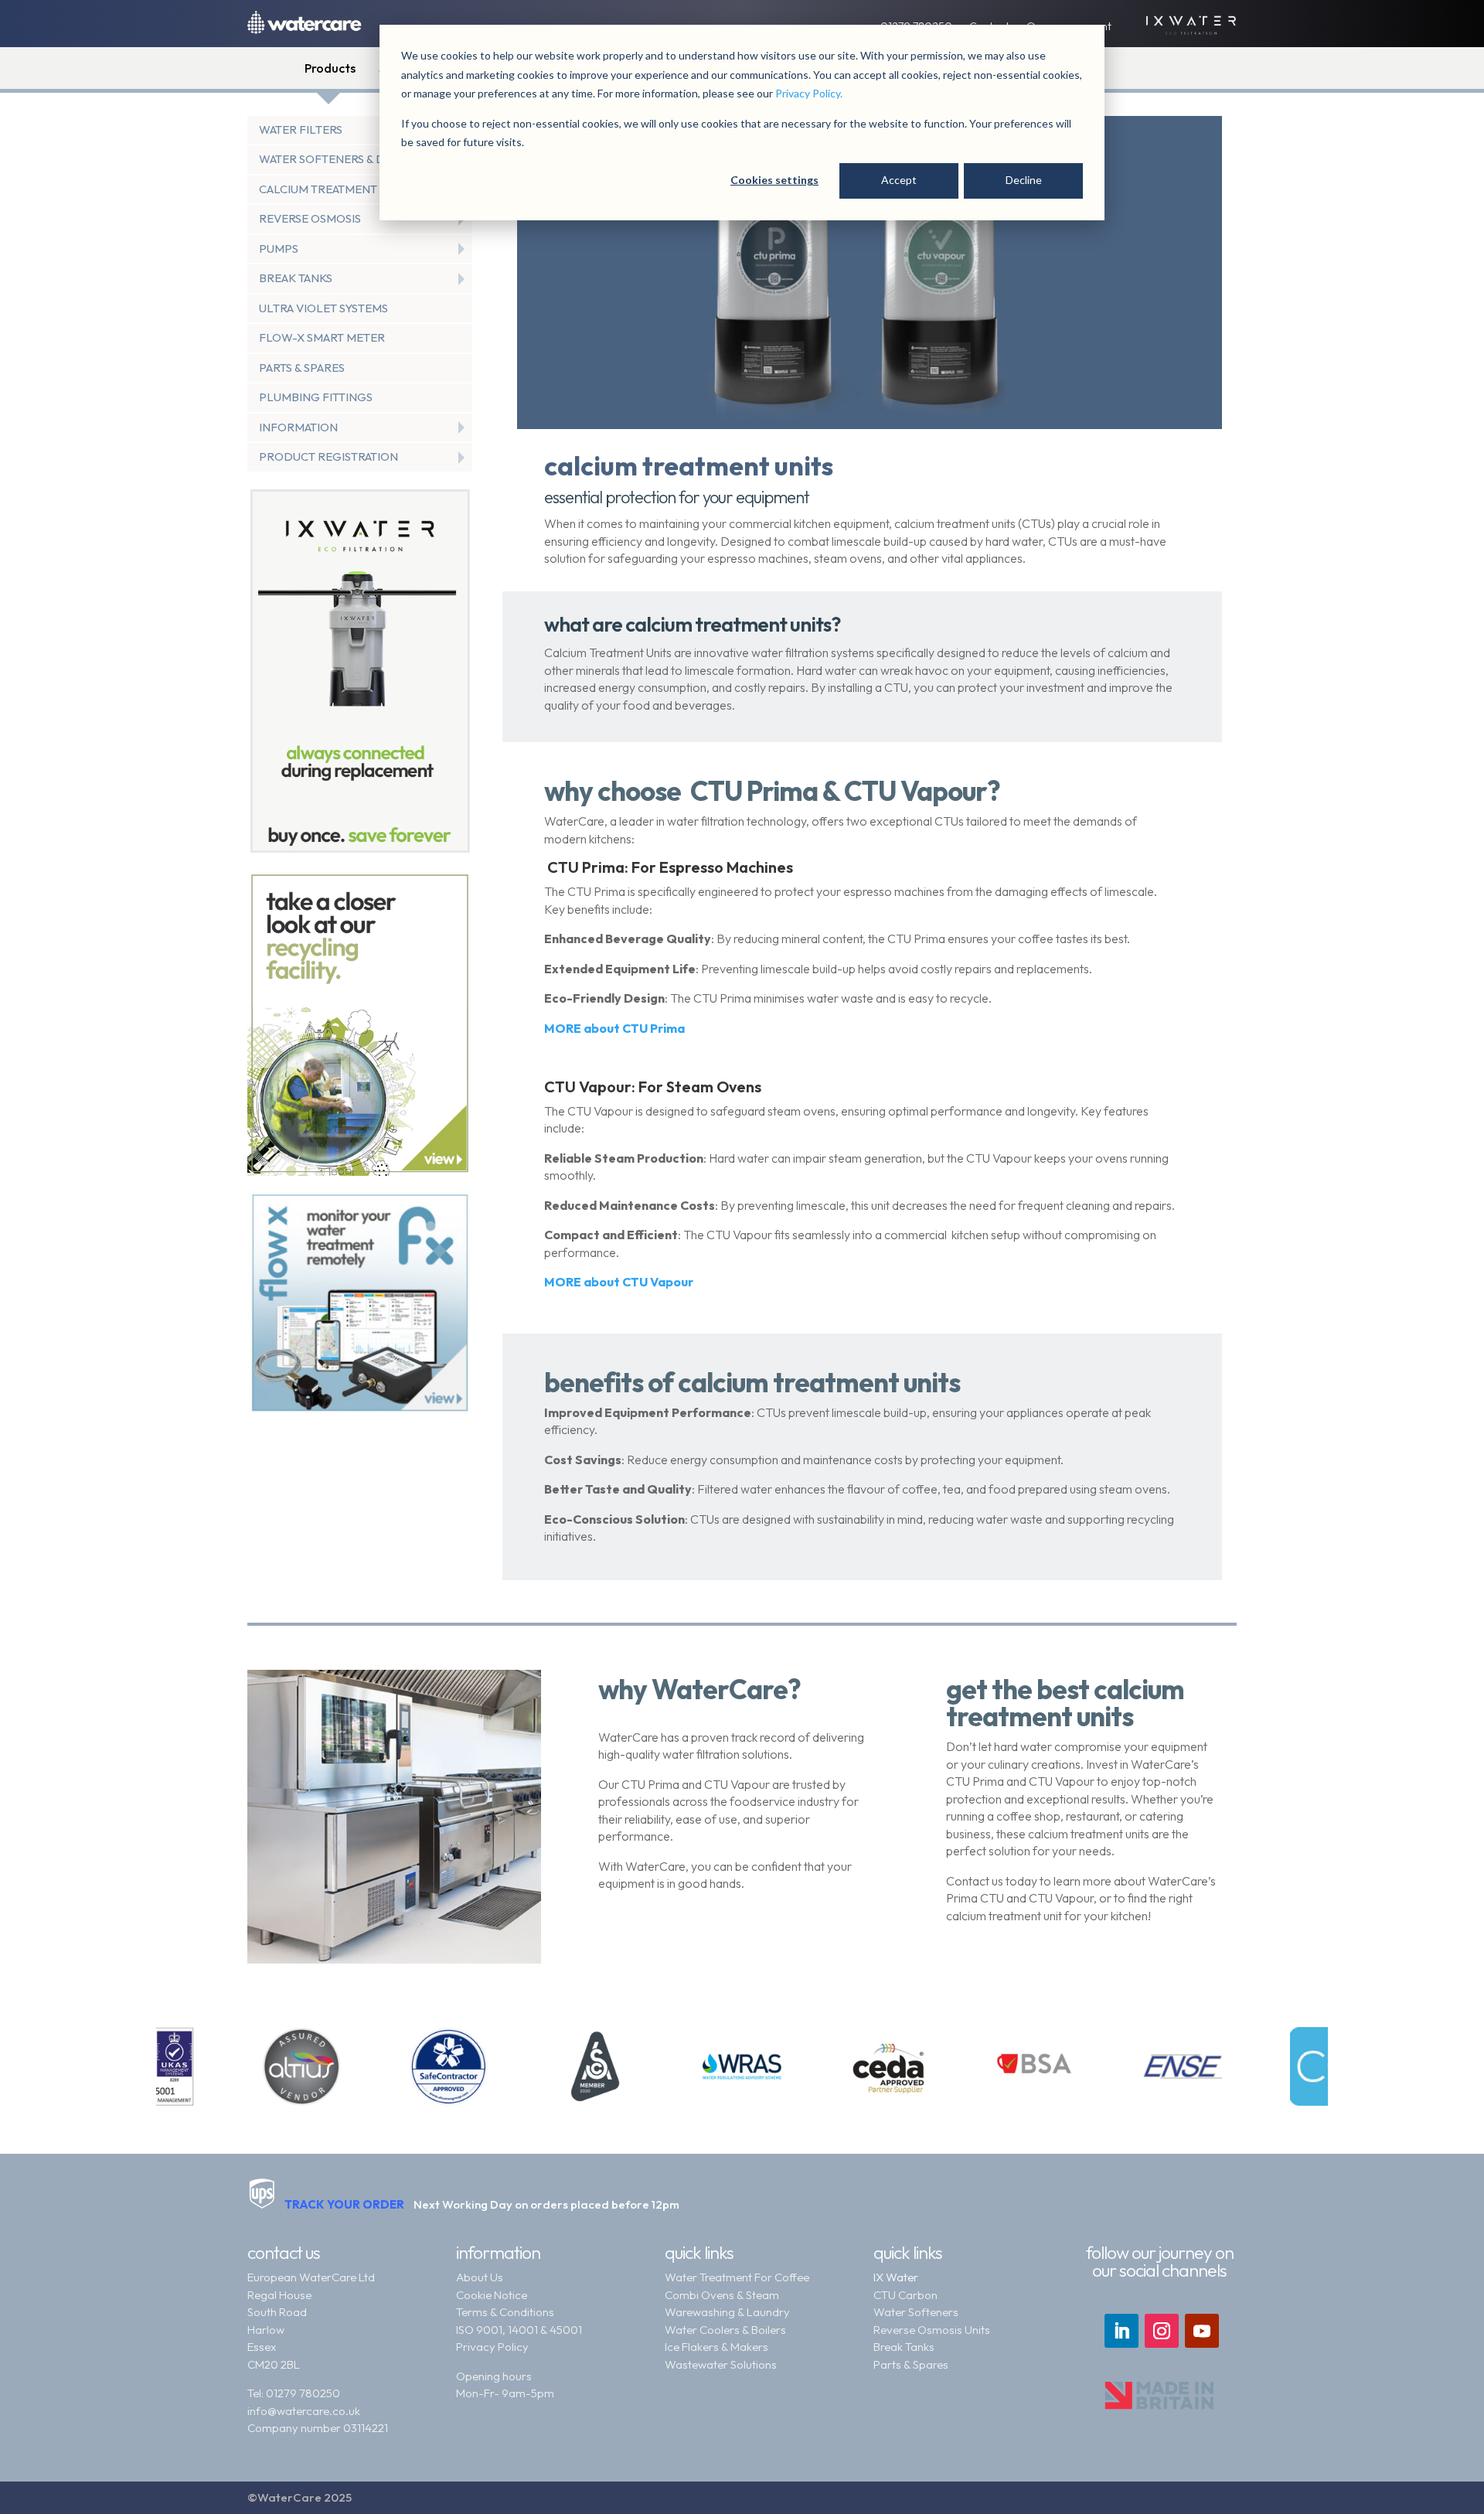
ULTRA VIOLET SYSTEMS (323, 308)
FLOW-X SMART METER (322, 337)
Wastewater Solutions (721, 2364)
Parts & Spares (911, 2364)
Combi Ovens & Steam (722, 2295)
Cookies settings (774, 180)
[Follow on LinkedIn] (1122, 2331)
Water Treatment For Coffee (737, 2277)
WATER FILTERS (301, 129)
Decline (1024, 180)
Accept (899, 180)
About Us (480, 2277)
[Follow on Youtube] (1202, 2331)
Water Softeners (916, 2312)
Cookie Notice (492, 2295)
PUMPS (279, 249)
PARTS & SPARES (302, 368)
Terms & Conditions (505, 2312)
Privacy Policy (492, 2347)
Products (330, 68)
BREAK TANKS (296, 278)
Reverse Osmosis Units (932, 2330)
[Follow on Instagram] (1162, 2331)
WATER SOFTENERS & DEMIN (336, 159)
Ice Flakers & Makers (716, 2347)
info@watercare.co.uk (304, 2411)
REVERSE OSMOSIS (310, 218)
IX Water (896, 2277)
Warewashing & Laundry (727, 2312)
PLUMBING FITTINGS (316, 397)
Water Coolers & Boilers (725, 2330)
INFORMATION (298, 427)
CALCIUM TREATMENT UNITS (335, 189)
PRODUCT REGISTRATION (328, 456)
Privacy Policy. (809, 93)
